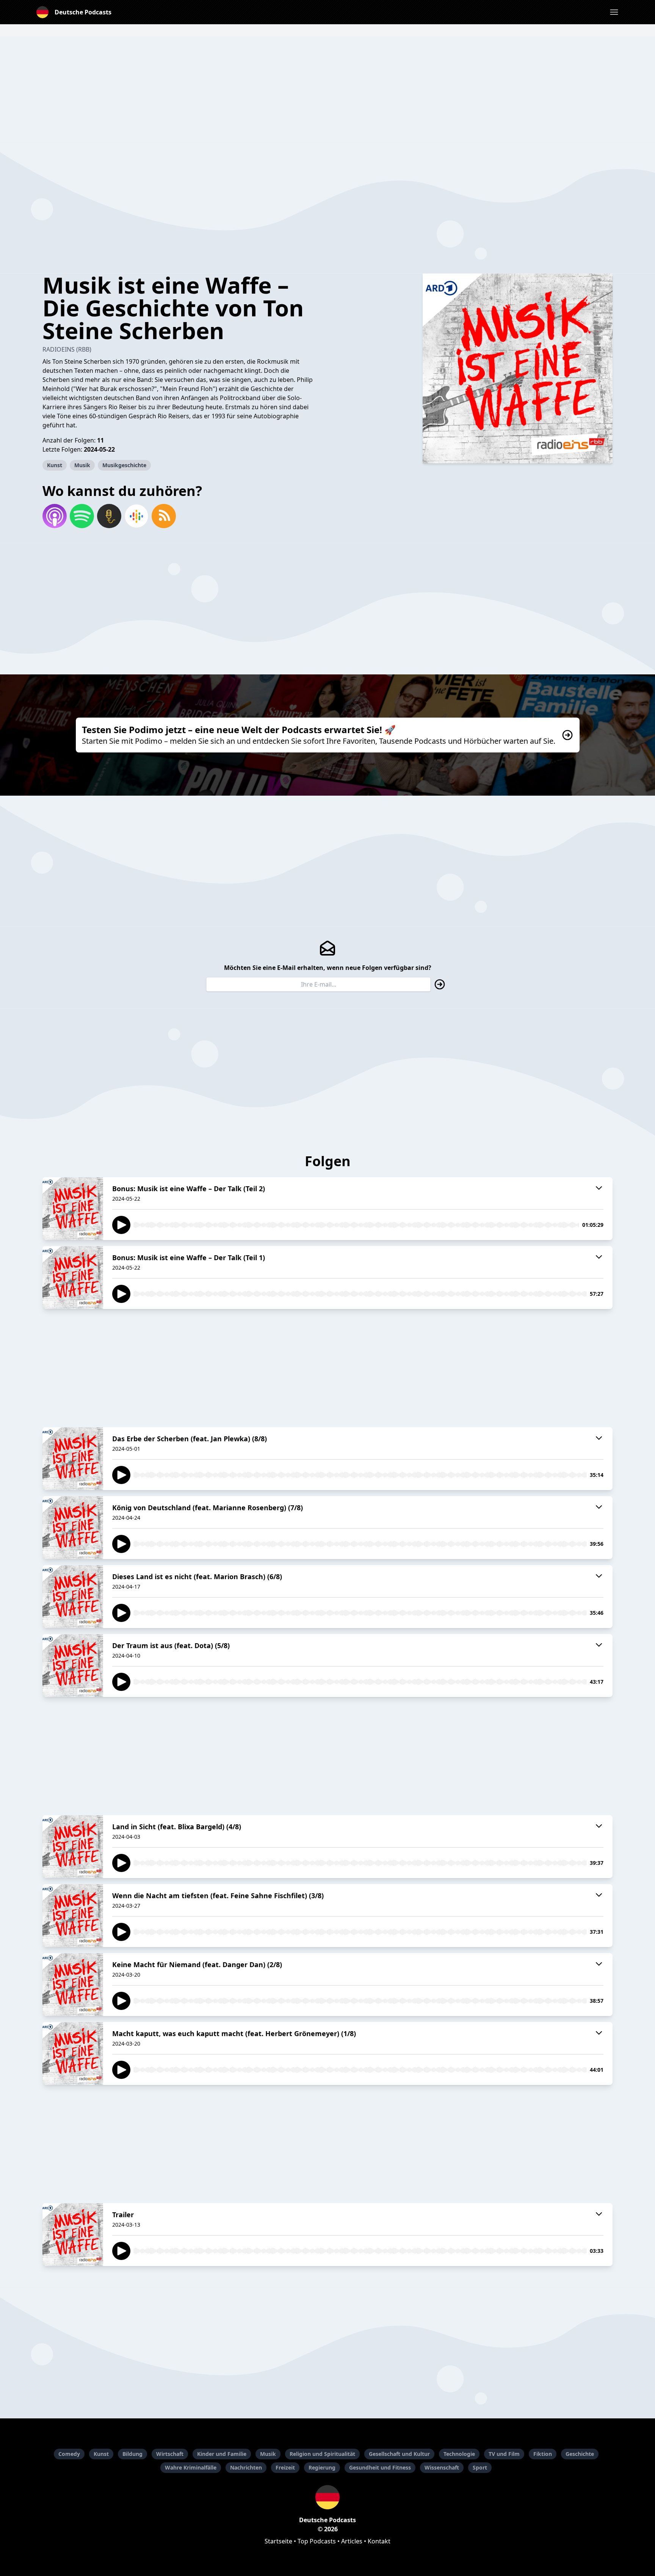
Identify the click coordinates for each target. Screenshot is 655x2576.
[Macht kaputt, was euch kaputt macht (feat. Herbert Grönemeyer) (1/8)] (73, 2054)
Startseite (278, 2541)
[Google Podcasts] (136, 516)
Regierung (322, 2467)
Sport (480, 2467)
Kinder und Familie (222, 2454)
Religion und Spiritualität (322, 2454)
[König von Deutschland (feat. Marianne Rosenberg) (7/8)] (73, 1528)
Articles (352, 2541)
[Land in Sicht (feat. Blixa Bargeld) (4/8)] (73, 1847)
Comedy (69, 2454)
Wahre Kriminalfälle (191, 2467)
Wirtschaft (170, 2454)
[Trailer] (73, 2235)
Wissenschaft (442, 2467)
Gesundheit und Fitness (380, 2467)
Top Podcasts (317, 2541)
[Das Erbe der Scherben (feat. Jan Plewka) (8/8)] (73, 1459)
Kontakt (379, 2541)
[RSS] (164, 516)
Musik (82, 465)
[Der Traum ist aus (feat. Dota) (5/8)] (73, 1666)
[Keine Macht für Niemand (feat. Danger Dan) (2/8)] (73, 1985)
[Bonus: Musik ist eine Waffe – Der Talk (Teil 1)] (73, 1278)
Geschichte (580, 2454)
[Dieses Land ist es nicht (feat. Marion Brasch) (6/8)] (73, 1597)
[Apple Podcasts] (55, 516)
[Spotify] (82, 516)
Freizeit (285, 2467)
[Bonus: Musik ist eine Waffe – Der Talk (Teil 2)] (73, 1209)
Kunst (55, 465)
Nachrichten (246, 2467)
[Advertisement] (327, 89)
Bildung (132, 2454)
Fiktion (543, 2454)
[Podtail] (109, 516)
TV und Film (504, 2454)
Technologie (459, 2454)
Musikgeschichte (124, 465)
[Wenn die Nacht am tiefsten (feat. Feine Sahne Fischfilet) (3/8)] (73, 1916)
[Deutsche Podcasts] (327, 2497)
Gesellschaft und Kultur (399, 2454)
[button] (614, 12)
